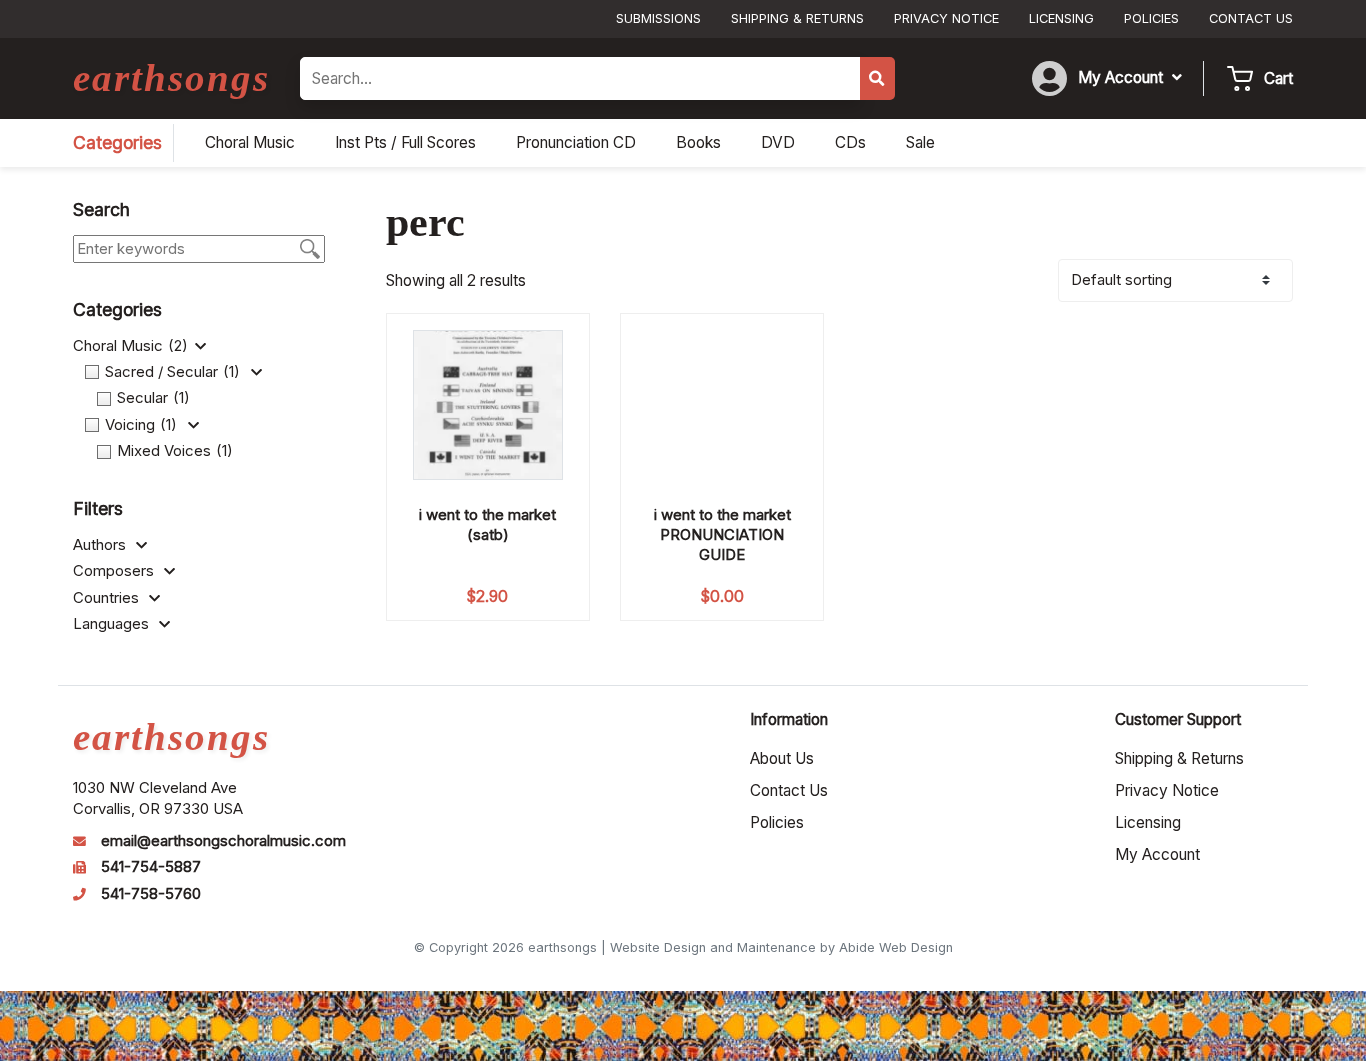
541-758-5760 (151, 894)
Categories (117, 142)
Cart (1278, 78)
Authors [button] (101, 545)
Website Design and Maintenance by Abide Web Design (781, 947)
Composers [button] (115, 571)
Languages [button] (113, 624)
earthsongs (171, 77)
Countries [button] (108, 598)
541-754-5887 (151, 867)
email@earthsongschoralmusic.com (223, 841)
